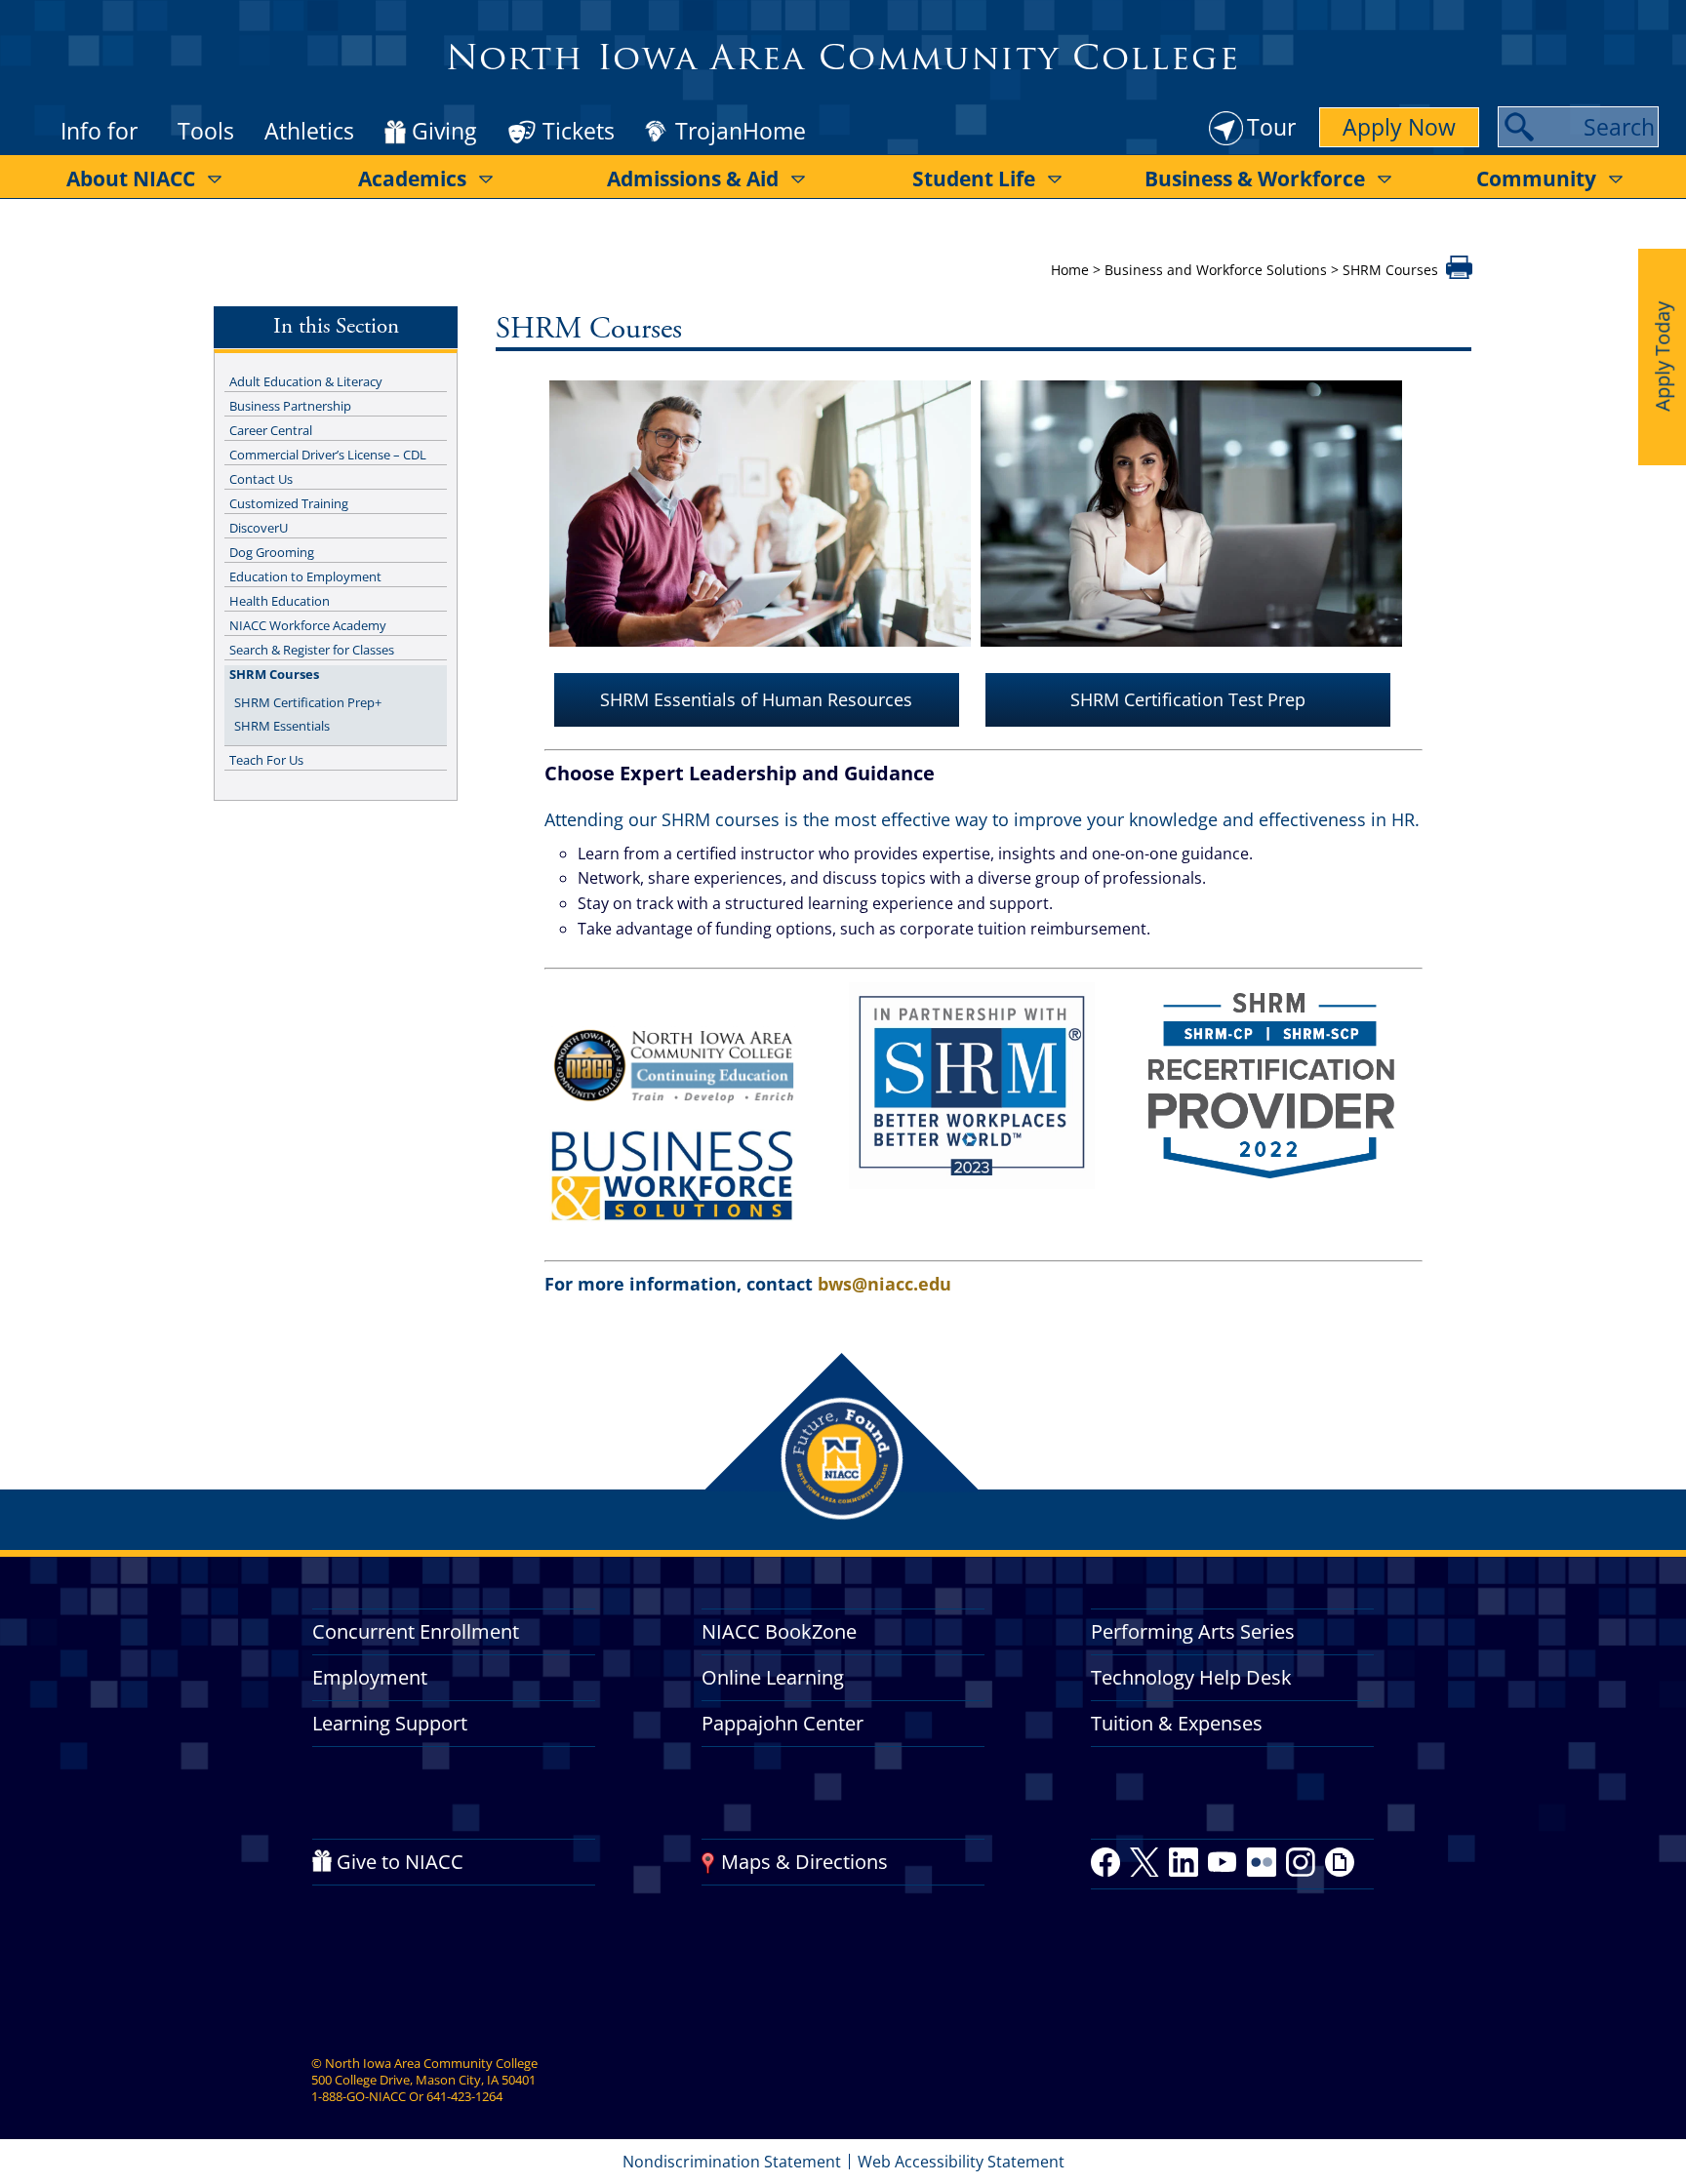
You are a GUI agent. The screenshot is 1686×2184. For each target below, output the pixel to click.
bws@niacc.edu (884, 1284)
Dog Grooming (272, 552)
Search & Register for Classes (312, 650)
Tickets (579, 131)
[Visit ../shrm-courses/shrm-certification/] (1191, 657)
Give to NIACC (400, 1862)
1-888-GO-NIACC (359, 2096)
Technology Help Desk (1191, 1677)
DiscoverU (259, 528)
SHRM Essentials (282, 726)
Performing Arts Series (1193, 1631)
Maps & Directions (804, 1862)
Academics (412, 179)
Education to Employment (305, 576)
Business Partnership (290, 406)
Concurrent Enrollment (416, 1631)
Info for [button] (99, 131)
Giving (444, 132)
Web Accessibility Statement (961, 2162)
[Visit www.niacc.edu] (672, 1114)
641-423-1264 (464, 2096)
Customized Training (289, 503)
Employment (370, 1677)
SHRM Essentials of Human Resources (756, 699)
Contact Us (261, 479)
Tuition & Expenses (1177, 1723)
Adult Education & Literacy (306, 381)
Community (1536, 179)
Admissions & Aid (693, 179)
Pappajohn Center (783, 1723)
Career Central (271, 430)
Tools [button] (206, 131)
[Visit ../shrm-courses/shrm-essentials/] (760, 657)
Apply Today (1662, 357)
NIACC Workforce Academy (308, 625)
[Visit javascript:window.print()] (1459, 273)
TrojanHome (741, 132)
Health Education (280, 601)
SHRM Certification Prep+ (308, 702)
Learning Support (390, 1723)
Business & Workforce (1255, 179)
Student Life (974, 179)
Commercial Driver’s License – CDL (328, 455)
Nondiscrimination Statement (732, 2162)
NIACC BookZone (779, 1631)
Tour (1271, 127)
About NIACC (131, 179)
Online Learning (773, 1677)
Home (1070, 270)
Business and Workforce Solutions (1216, 270)
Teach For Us (266, 760)
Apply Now (1399, 127)
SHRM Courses (274, 674)
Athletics (309, 131)
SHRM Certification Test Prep (1188, 699)
